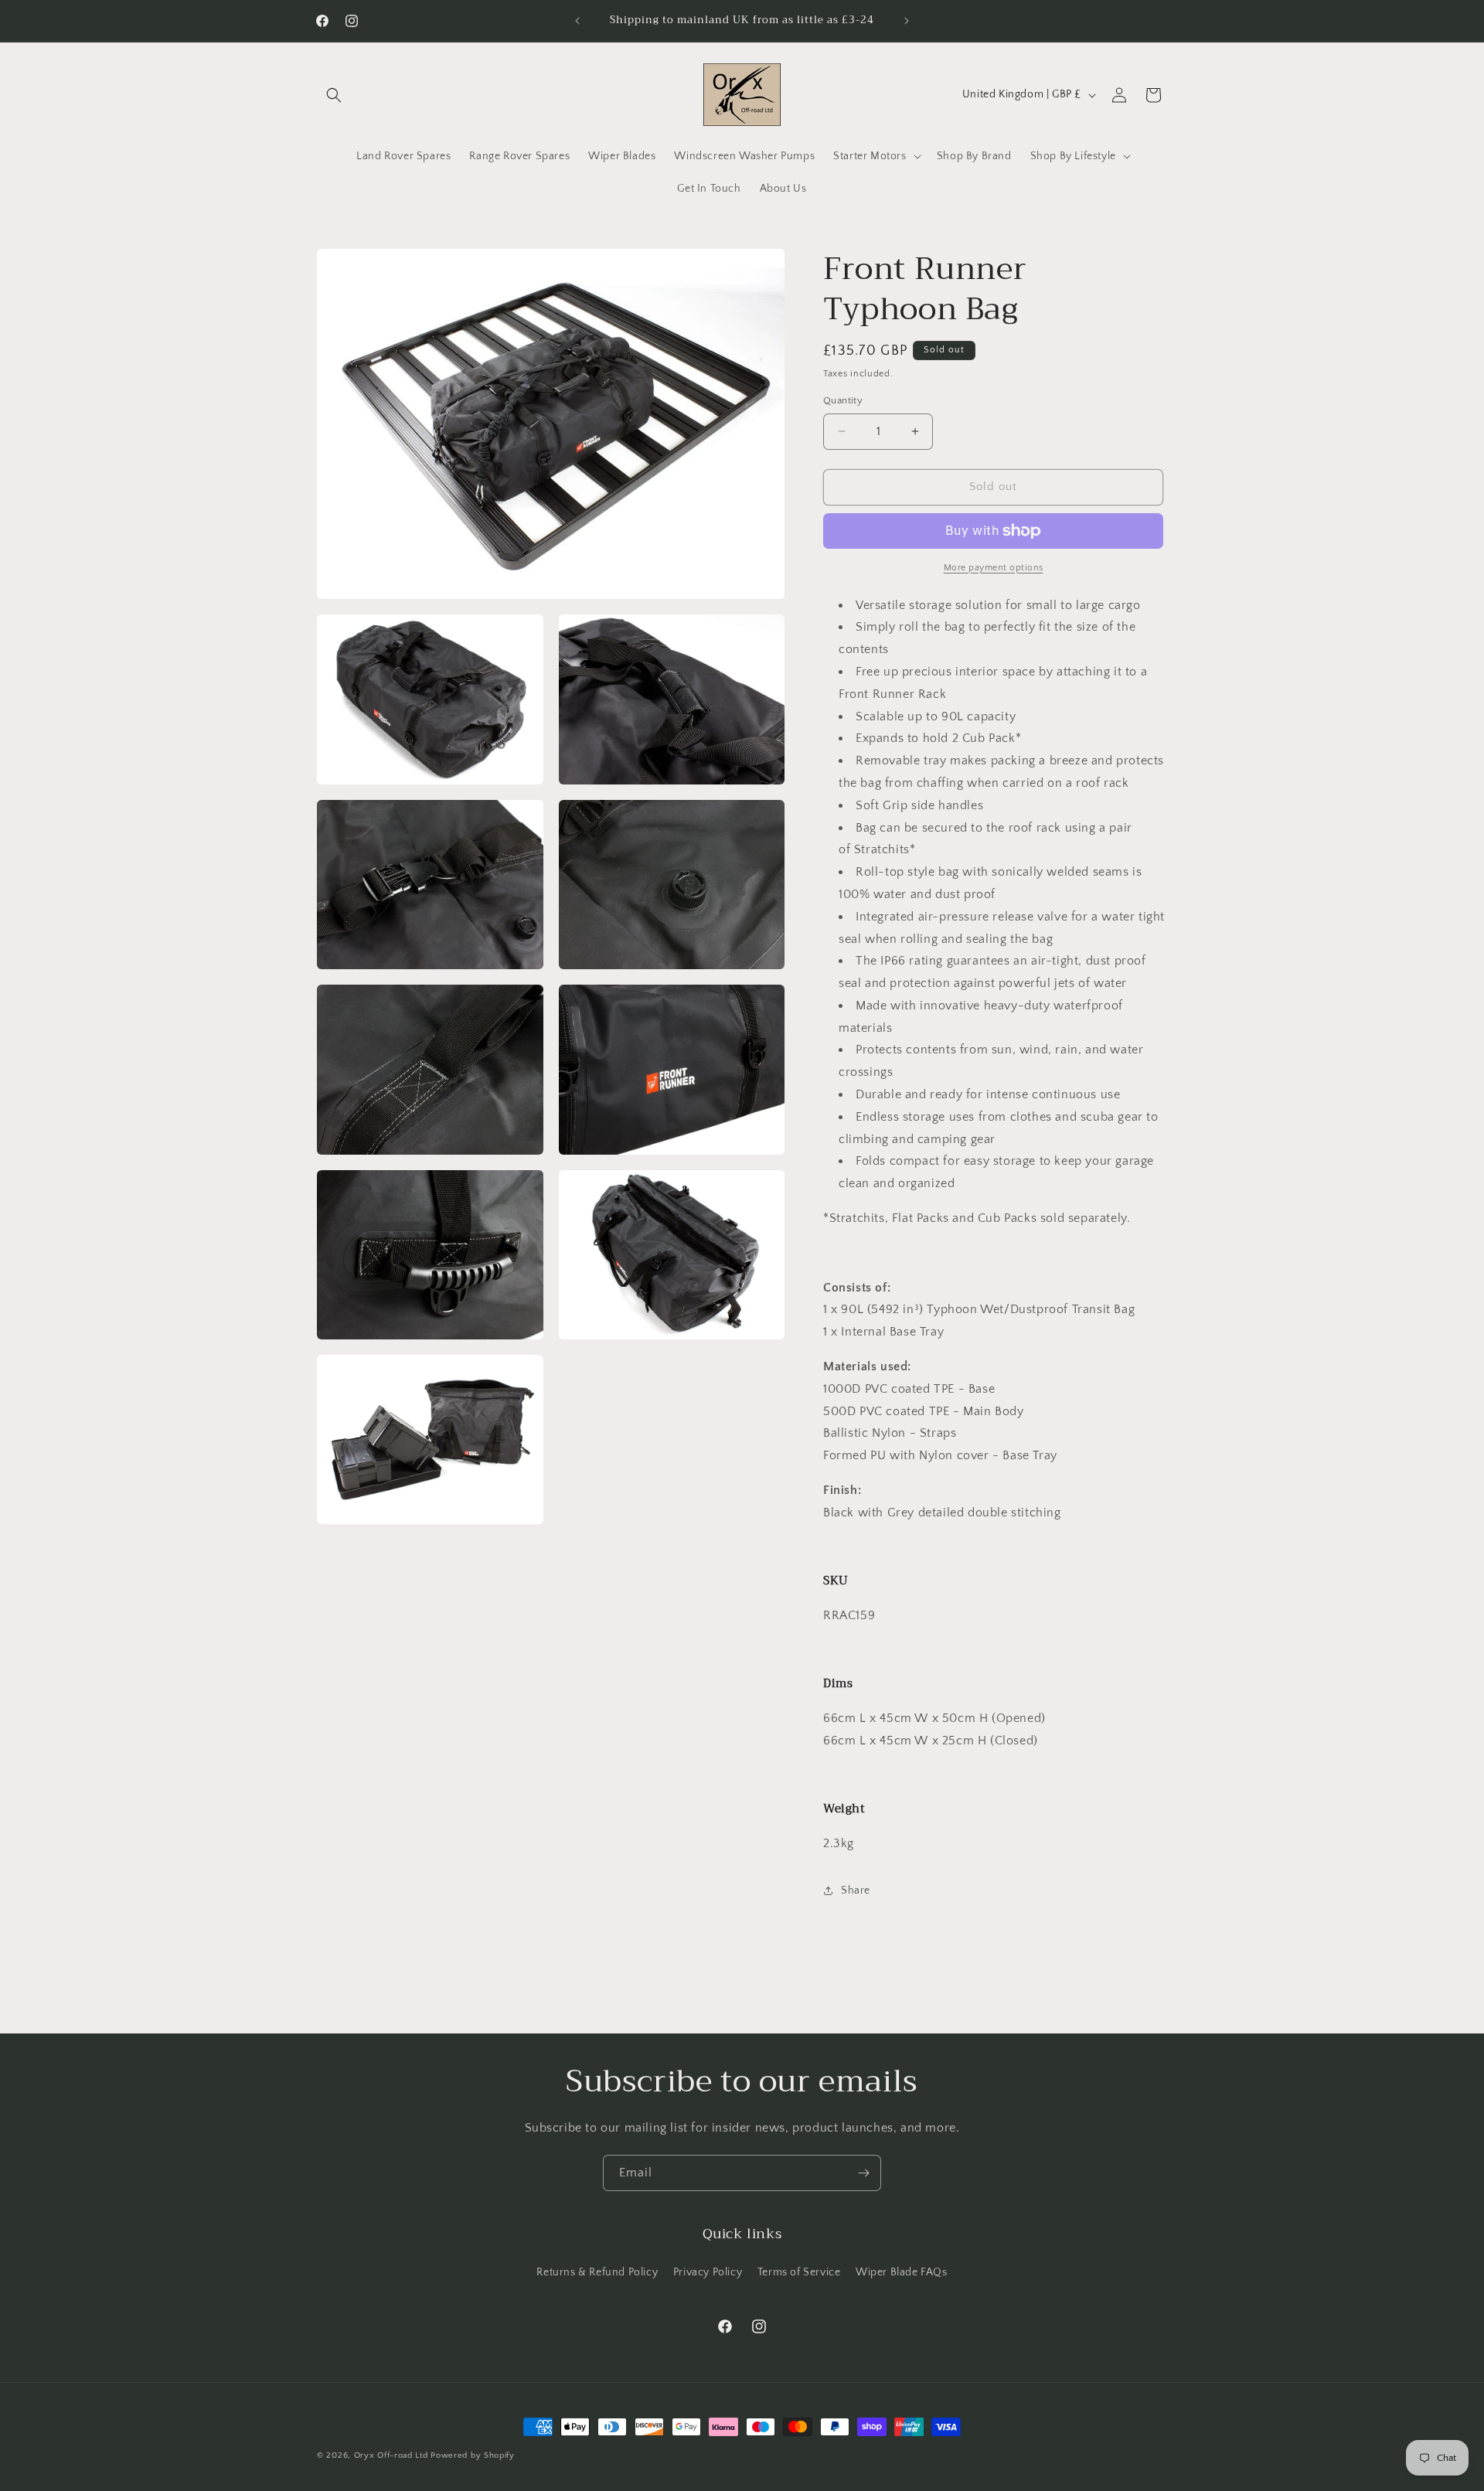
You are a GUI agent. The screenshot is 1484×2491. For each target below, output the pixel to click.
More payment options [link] (994, 568)
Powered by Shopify (473, 2455)
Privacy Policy (708, 2272)
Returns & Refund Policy (597, 2272)
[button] (334, 95)
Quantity (843, 400)
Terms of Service (799, 2272)
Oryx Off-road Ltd (391, 2455)
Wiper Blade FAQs (902, 2272)
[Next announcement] (907, 21)
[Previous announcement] (577, 21)
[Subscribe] (863, 2173)
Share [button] (856, 1890)
